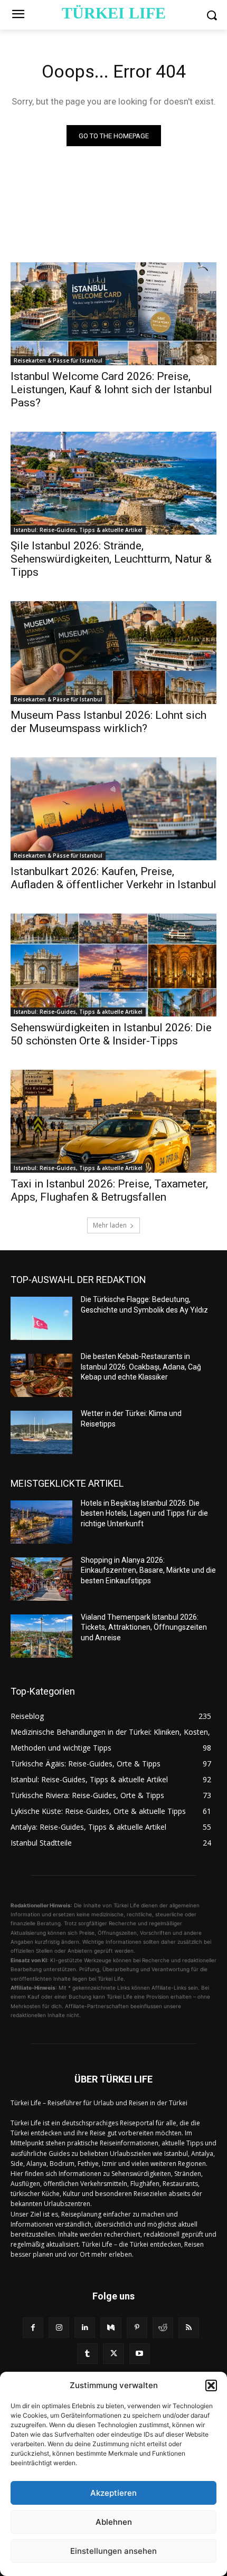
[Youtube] (140, 2354)
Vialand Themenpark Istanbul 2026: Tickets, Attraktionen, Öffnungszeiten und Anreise (144, 1627)
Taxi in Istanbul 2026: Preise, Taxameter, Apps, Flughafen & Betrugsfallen (109, 1190)
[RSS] (189, 2328)
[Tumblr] (87, 2354)
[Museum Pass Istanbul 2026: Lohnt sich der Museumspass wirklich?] (113, 653)
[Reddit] (163, 2328)
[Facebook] (33, 2328)
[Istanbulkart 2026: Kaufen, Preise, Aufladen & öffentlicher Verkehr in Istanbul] (113, 809)
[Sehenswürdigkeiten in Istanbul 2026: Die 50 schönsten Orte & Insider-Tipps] (113, 965)
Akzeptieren (113, 2493)
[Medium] (111, 2328)
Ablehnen (114, 2522)
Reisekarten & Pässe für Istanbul (58, 360)
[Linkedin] (85, 2328)
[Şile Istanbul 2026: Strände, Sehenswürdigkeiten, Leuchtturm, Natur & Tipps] (113, 483)
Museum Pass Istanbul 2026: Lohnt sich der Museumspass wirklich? (108, 722)
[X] (113, 2354)
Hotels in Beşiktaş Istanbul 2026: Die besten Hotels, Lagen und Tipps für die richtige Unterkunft (144, 1513)
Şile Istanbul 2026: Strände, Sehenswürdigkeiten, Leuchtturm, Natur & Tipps (111, 559)
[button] (211, 2385)
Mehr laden (110, 1225)
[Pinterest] (137, 2328)
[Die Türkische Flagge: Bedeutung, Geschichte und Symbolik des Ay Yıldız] (41, 1318)
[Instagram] (59, 2328)
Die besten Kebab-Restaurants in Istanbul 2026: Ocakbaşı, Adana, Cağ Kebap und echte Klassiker (141, 1367)
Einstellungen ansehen (113, 2551)
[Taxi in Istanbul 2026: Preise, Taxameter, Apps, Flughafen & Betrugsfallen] (113, 1121)
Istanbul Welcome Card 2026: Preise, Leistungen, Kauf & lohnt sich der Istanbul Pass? (111, 389)
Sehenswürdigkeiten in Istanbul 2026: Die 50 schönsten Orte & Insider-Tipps (111, 1034)
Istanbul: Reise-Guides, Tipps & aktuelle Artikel (78, 530)
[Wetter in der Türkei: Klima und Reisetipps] (41, 1432)
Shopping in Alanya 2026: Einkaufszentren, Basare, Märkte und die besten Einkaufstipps (148, 1570)
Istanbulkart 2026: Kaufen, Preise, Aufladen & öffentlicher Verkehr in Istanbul (113, 878)
